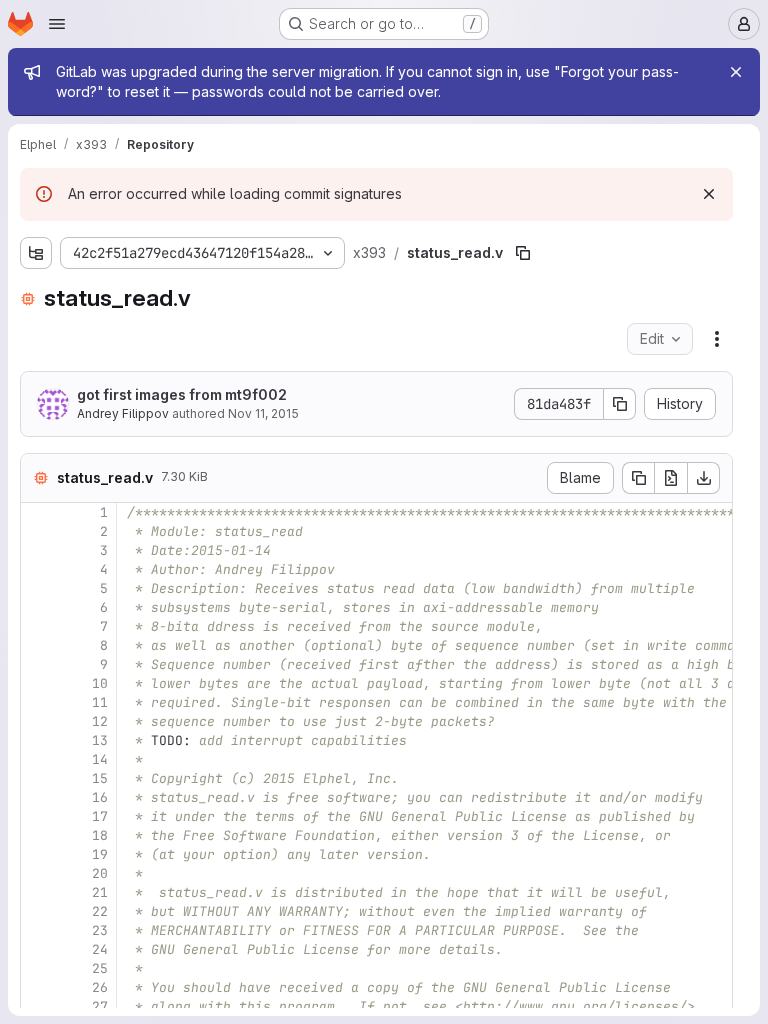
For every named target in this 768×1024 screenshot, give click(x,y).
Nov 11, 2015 (263, 413)
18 (100, 835)
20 (100, 873)
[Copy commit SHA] (620, 404)
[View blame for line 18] (38, 835)
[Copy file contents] (638, 478)
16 (100, 797)
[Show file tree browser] (36, 253)
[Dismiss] (709, 194)
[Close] (736, 72)
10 (100, 683)
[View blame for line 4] (38, 569)
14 (100, 759)
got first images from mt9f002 (182, 394)
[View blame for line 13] (38, 740)
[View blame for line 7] (38, 626)
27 (100, 1006)
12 (100, 721)
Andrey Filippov (123, 413)
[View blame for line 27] (38, 1006)
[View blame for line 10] (38, 683)
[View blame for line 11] (38, 702)
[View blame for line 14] (38, 759)
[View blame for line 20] (38, 873)
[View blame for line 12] (38, 721)
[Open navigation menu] (57, 24)
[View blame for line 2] (38, 531)
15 (100, 778)
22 (100, 911)
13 (100, 740)
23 (100, 930)
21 (100, 892)
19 (100, 854)
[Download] (704, 478)
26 (100, 987)
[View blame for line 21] (38, 892)
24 (100, 949)
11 (100, 702)
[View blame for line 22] (38, 911)
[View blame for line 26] (38, 987)
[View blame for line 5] (38, 588)
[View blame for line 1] (38, 512)
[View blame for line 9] (38, 664)
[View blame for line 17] (38, 816)
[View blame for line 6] (38, 607)
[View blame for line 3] (38, 550)
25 (100, 968)
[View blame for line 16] (38, 797)
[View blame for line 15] (38, 778)
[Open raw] (671, 478)
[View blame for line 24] (38, 949)
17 (100, 816)
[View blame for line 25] (38, 968)
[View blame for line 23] (38, 930)
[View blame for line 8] (38, 645)
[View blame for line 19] (38, 854)
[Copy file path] (523, 253)
